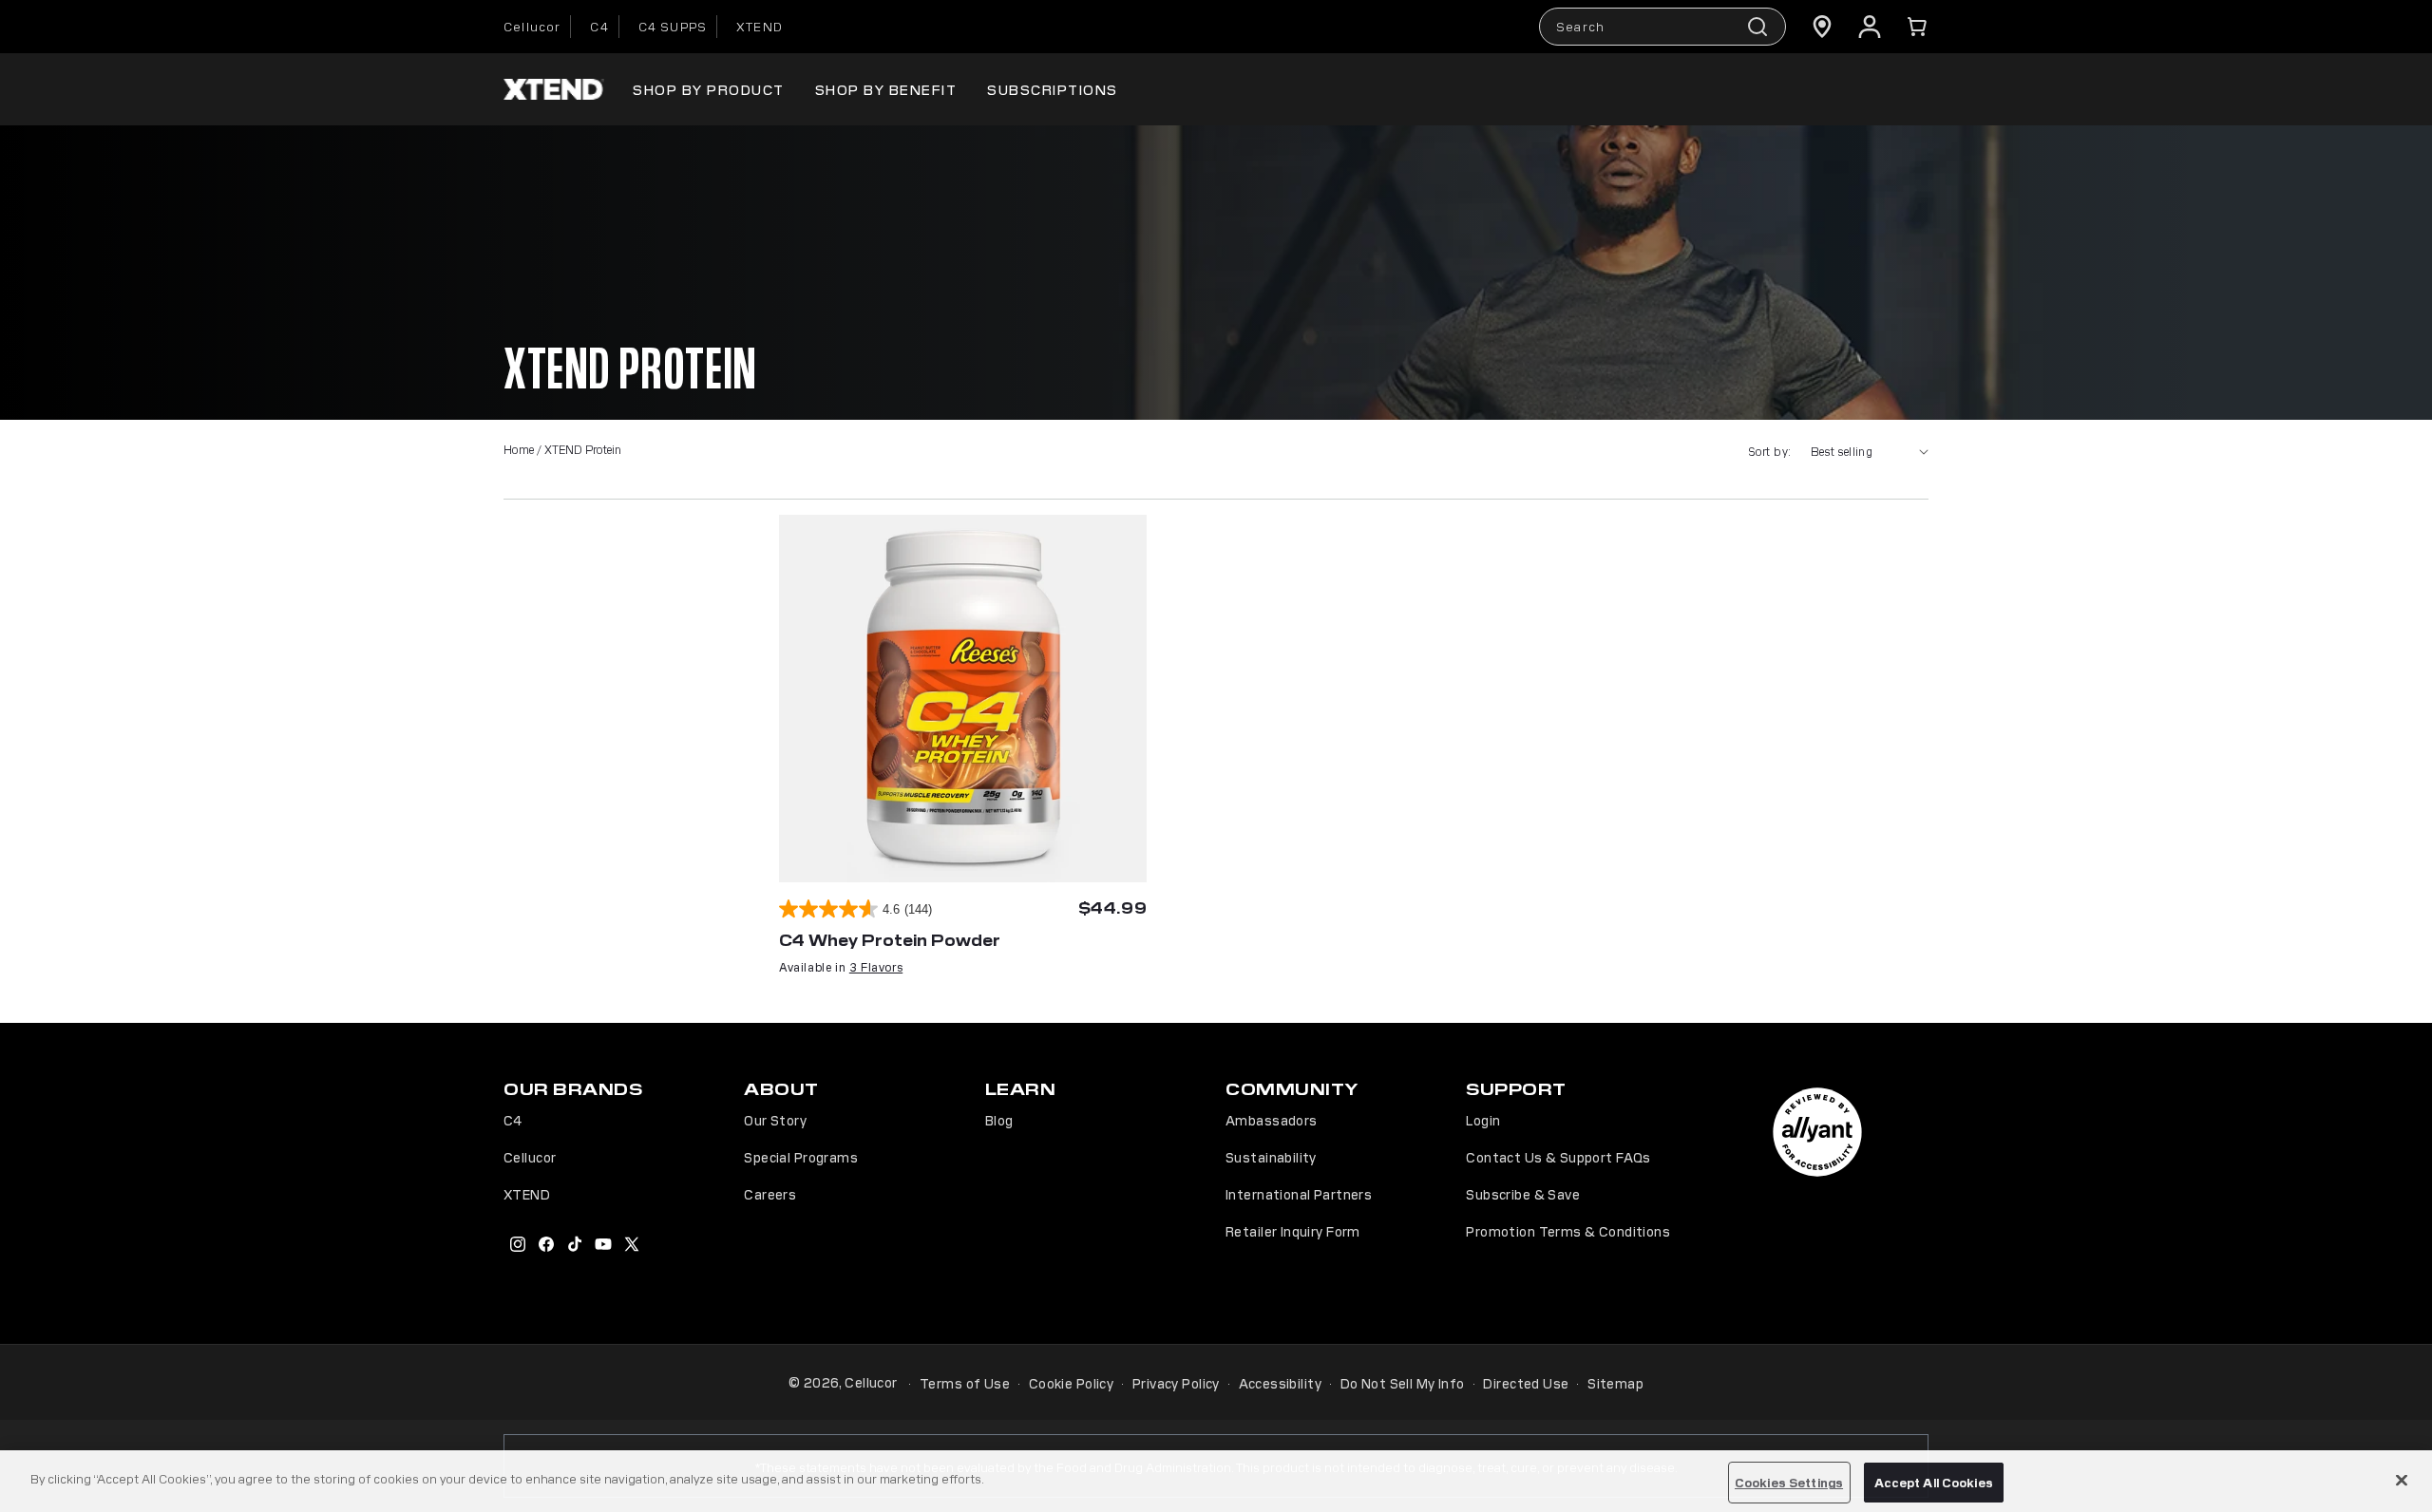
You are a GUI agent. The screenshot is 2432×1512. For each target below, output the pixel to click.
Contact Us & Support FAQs (1558, 1157)
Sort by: (1769, 451)
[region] (1216, 1481)
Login (1483, 1120)
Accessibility (1280, 1383)
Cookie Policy (1071, 1383)
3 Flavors (876, 966)
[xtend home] (554, 90)
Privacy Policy (1176, 1383)
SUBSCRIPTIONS (1053, 89)
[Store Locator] (1822, 27)
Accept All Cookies (1934, 1482)
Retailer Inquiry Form (1293, 1231)
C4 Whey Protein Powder (890, 939)
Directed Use (1526, 1383)
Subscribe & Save (1523, 1194)
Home (519, 449)
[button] (1917, 27)
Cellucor (532, 26)
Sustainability (1271, 1157)
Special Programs (801, 1157)
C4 (599, 26)
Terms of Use (965, 1383)
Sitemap (1615, 1383)
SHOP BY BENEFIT (886, 89)
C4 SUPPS (673, 26)
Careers (770, 1194)
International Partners (1299, 1194)
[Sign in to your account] (1870, 27)
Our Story (775, 1120)
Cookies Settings (1789, 1482)
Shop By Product (709, 89)
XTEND (760, 26)
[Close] (2402, 1480)
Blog (999, 1120)
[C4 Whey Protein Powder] (963, 699)
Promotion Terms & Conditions (1568, 1231)
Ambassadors (1272, 1120)
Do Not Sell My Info (1403, 1383)
